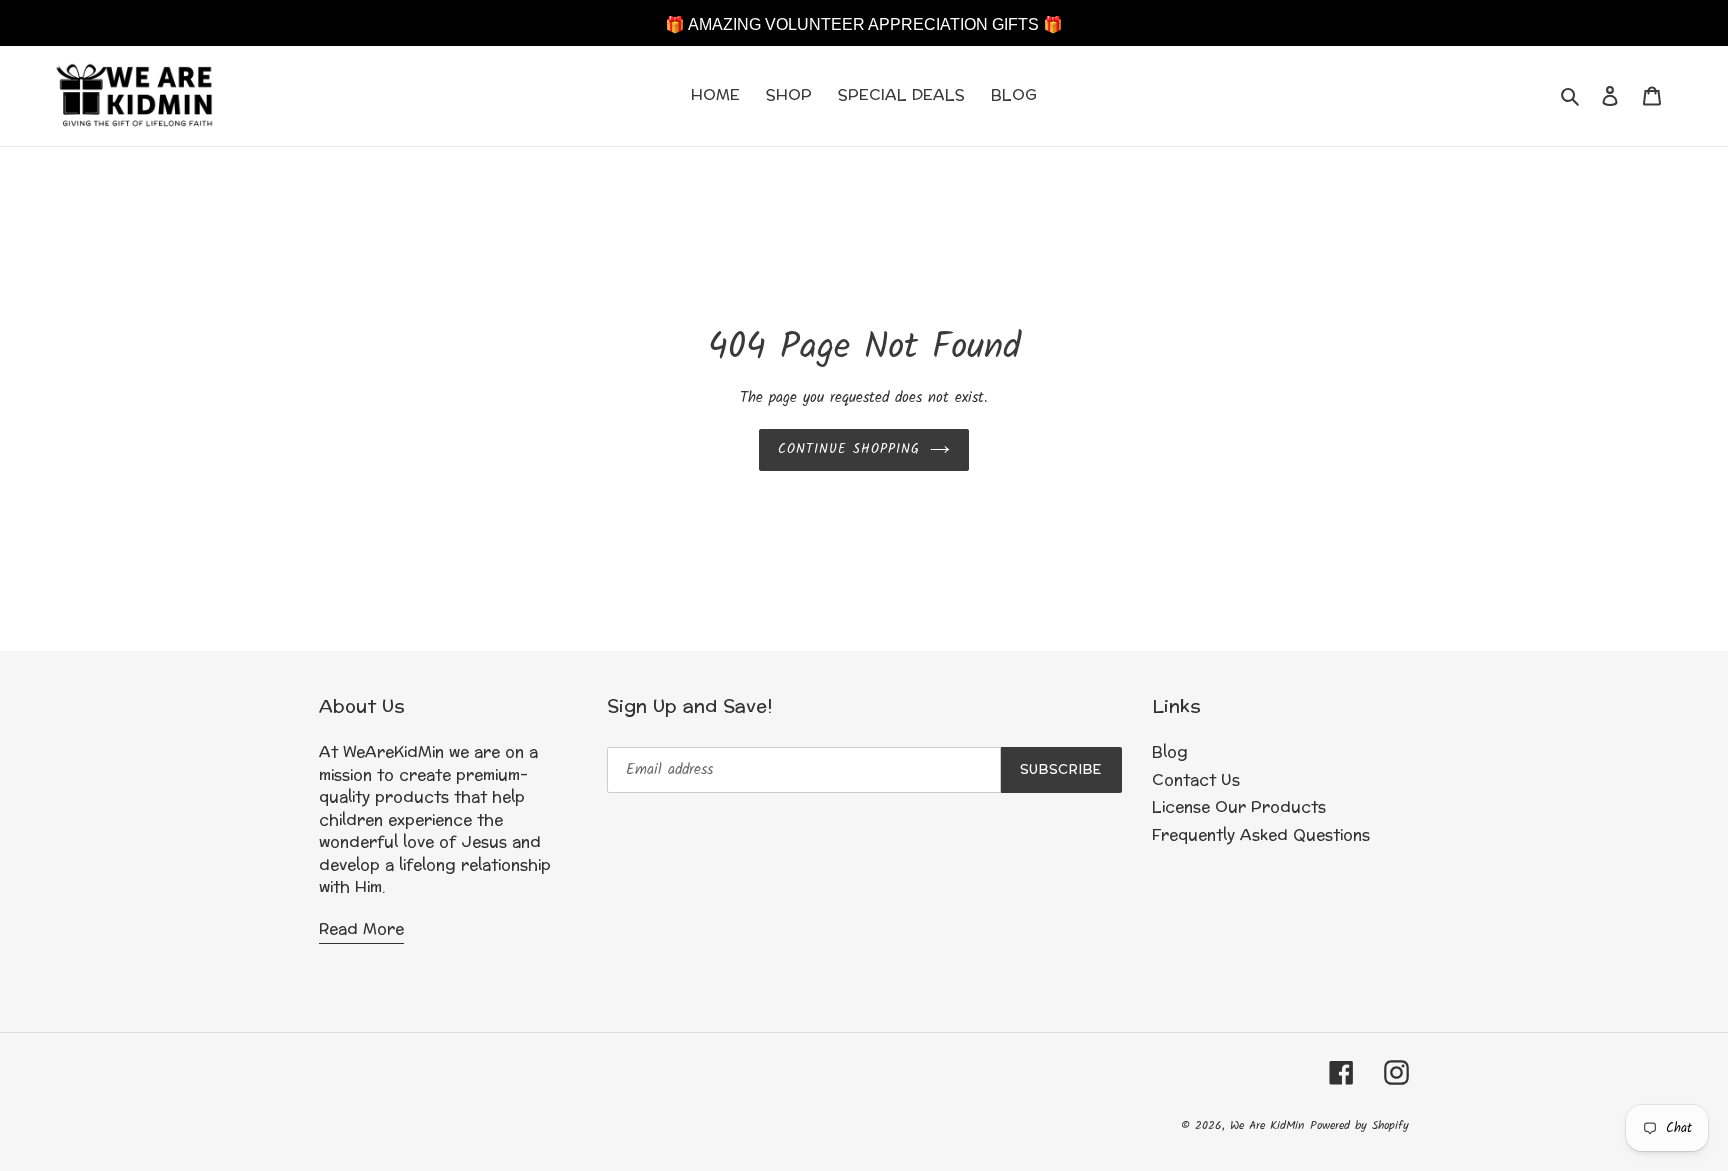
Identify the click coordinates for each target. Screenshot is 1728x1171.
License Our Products (1239, 807)
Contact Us (1196, 780)
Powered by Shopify (1359, 1125)
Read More (361, 929)
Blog (1170, 752)
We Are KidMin (1267, 1125)
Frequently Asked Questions (1261, 835)
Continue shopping (849, 449)
